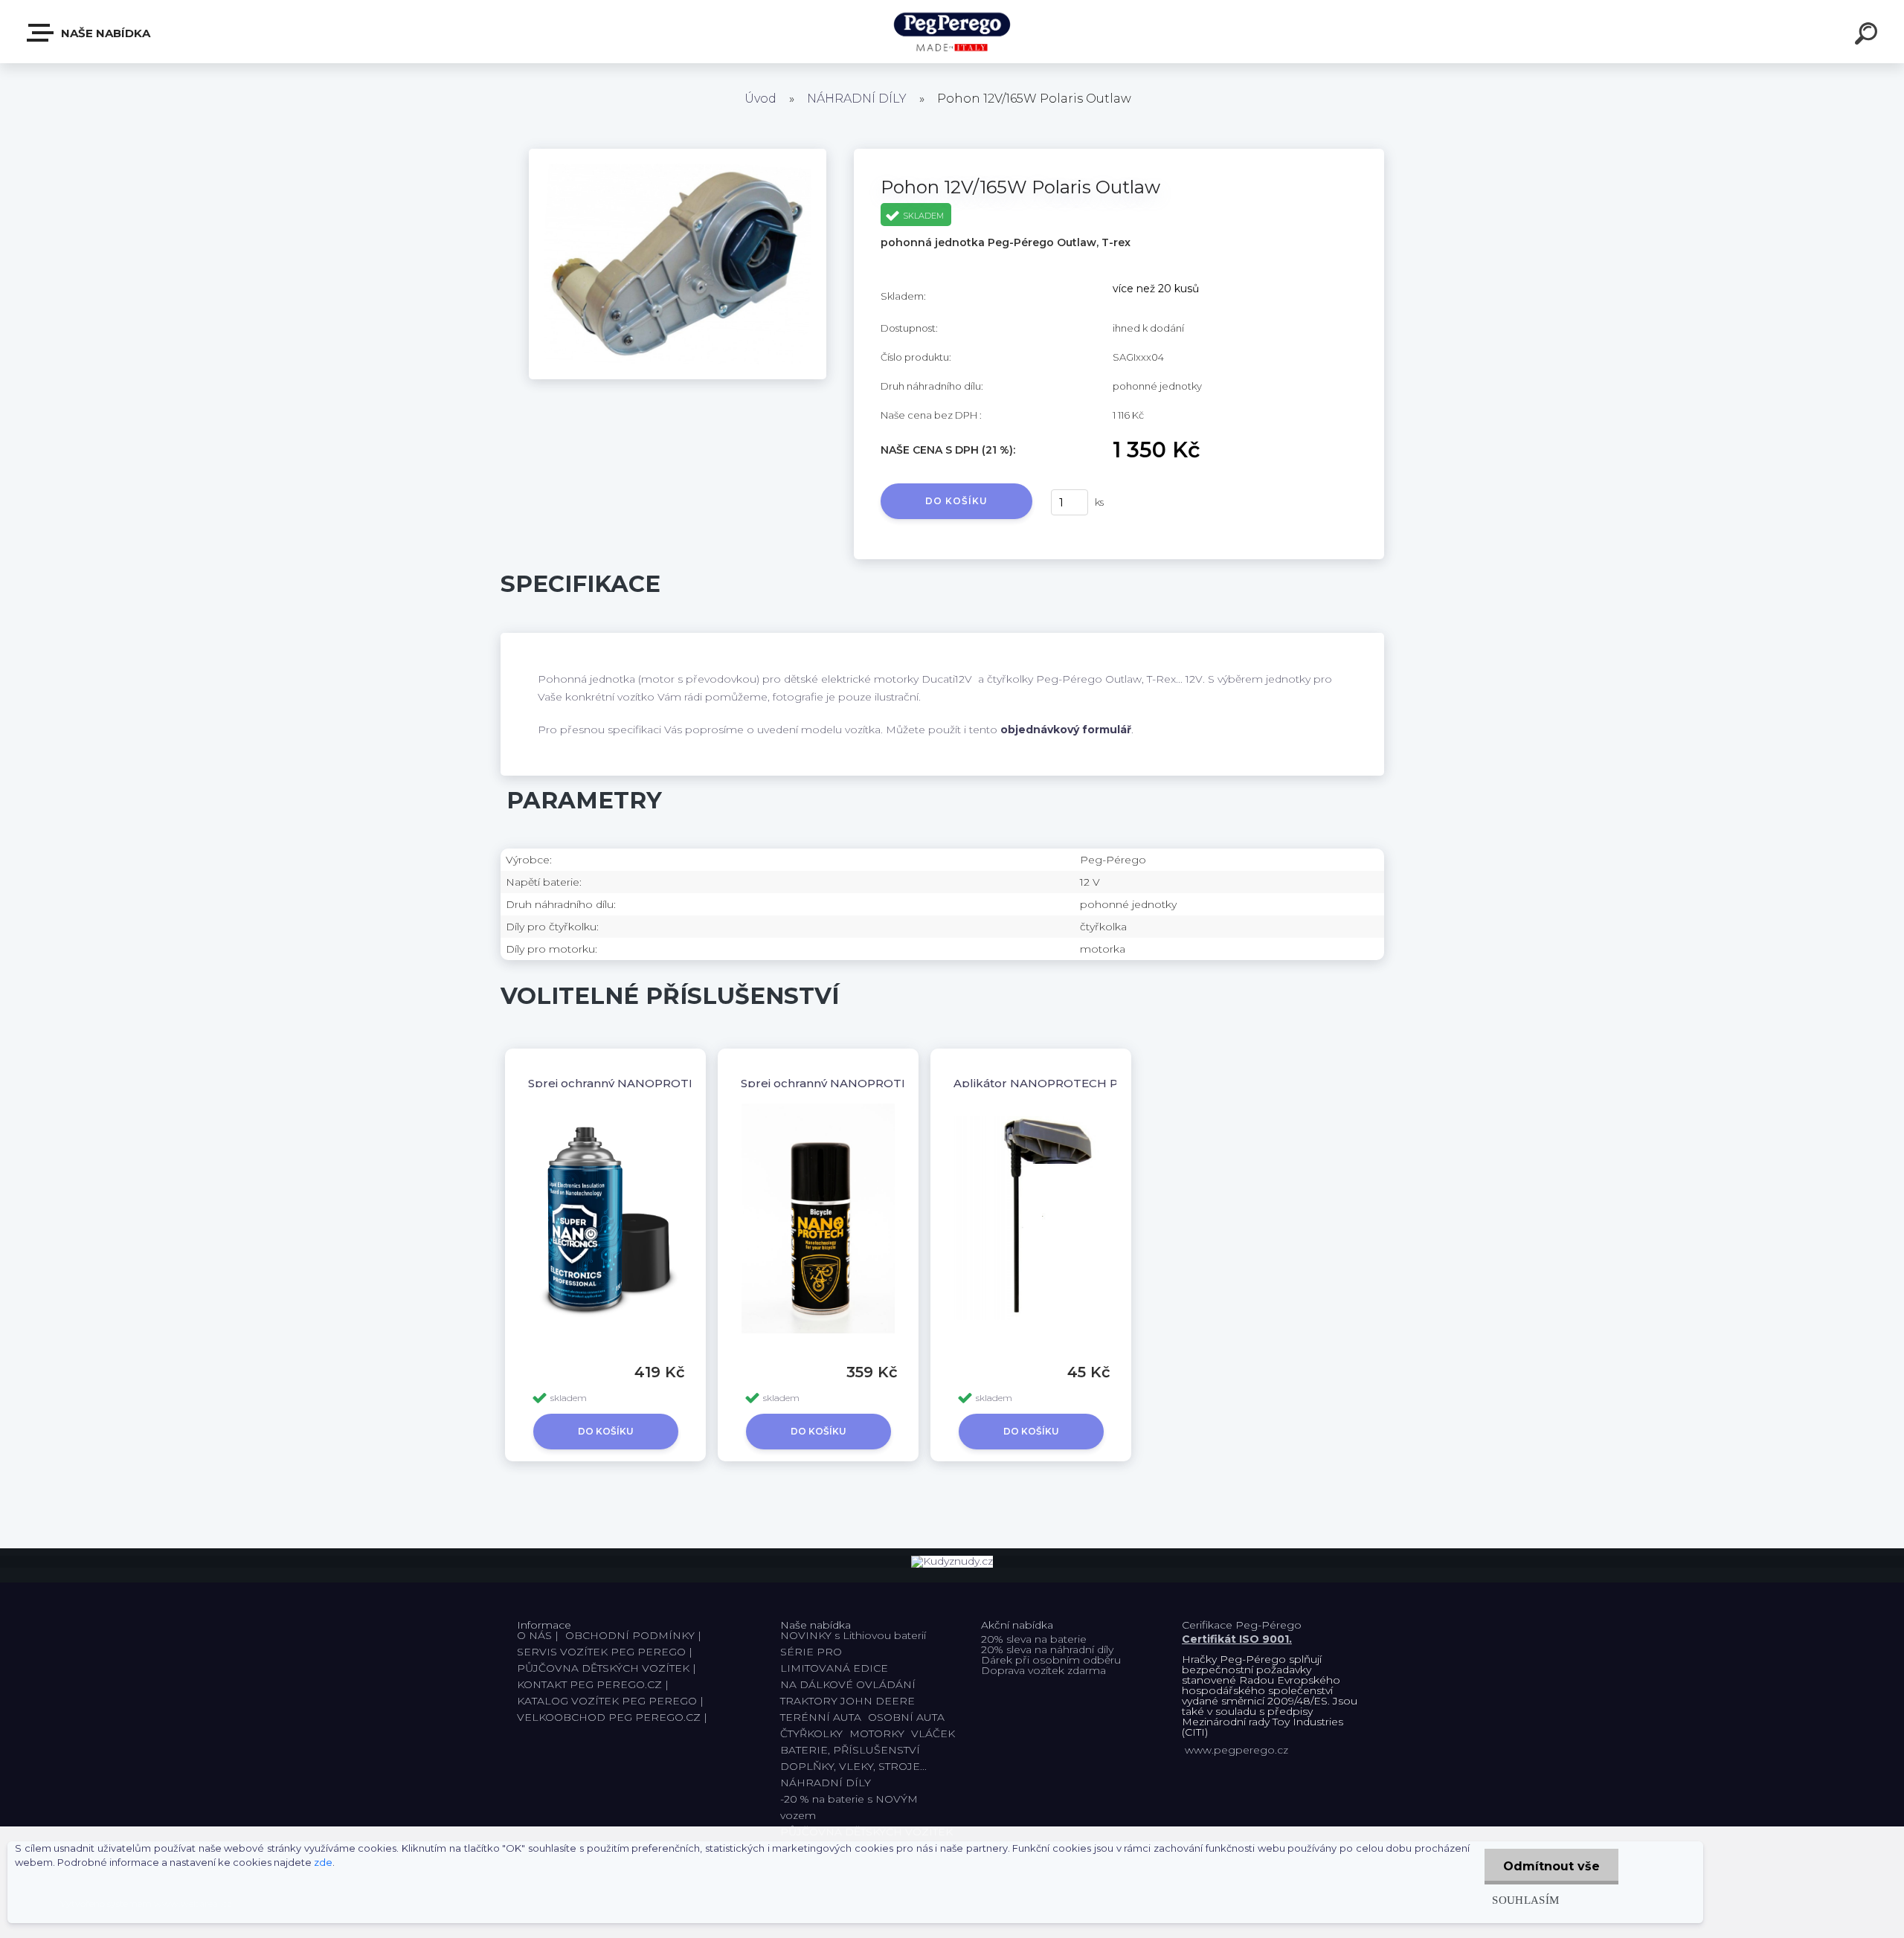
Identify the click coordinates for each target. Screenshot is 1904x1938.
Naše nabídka (104, 33)
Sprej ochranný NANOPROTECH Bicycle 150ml (875, 1083)
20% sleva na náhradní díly (1047, 1649)
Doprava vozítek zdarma (1043, 1670)
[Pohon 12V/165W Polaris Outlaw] (678, 154)
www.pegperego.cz (1236, 1750)
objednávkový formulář (1066, 730)
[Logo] (952, 32)
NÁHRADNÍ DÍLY (857, 99)
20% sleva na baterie (1034, 1639)
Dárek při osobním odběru (1051, 1660)
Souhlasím (1525, 1900)
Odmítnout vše (1551, 1866)
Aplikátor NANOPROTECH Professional (1067, 1083)
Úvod (760, 99)
